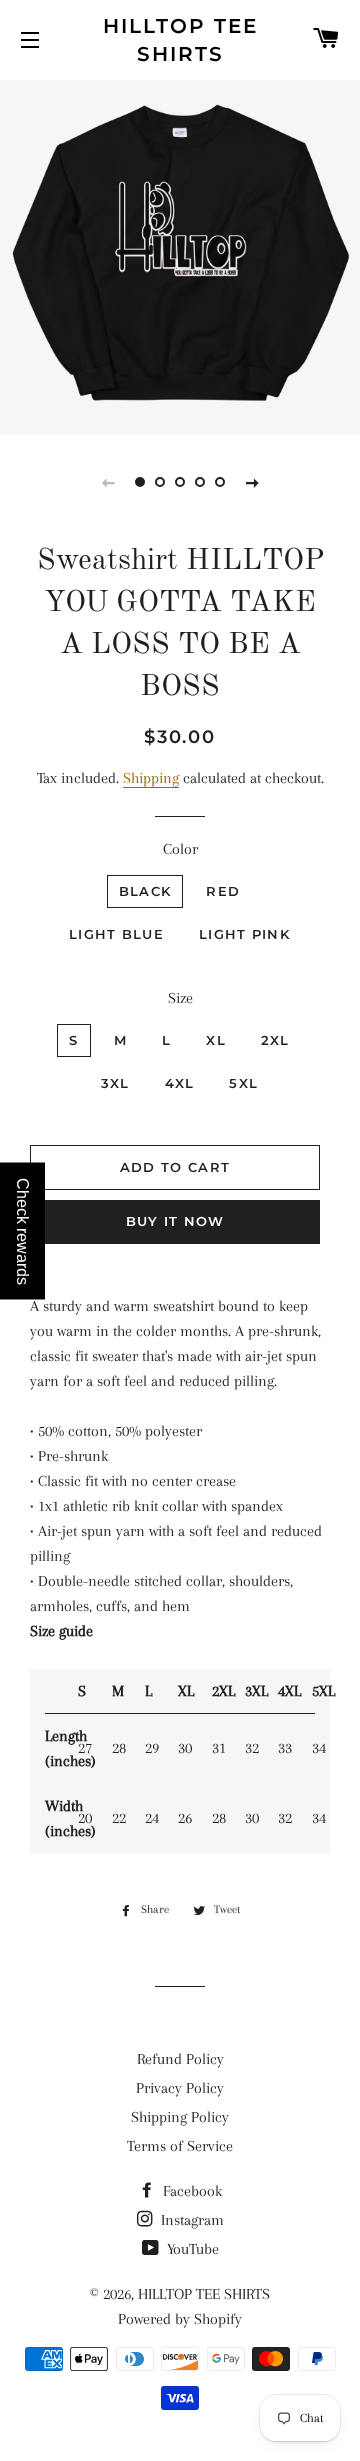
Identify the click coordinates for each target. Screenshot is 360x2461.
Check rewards (22, 1230)
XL (216, 1040)
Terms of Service (180, 2146)
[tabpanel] (180, 255)
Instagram (190, 2220)
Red (223, 891)
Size (180, 998)
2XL (275, 1040)
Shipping (151, 778)
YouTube (191, 2249)
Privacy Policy (180, 2088)
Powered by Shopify (180, 2319)
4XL (180, 1083)
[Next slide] (252, 482)
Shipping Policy (180, 2117)
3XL (115, 1083)
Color (180, 849)
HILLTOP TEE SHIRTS (180, 40)
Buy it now (175, 1221)
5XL (243, 1083)
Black (145, 891)
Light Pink (244, 934)
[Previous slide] (108, 482)
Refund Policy (180, 2059)
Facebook (190, 2191)
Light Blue (116, 934)
